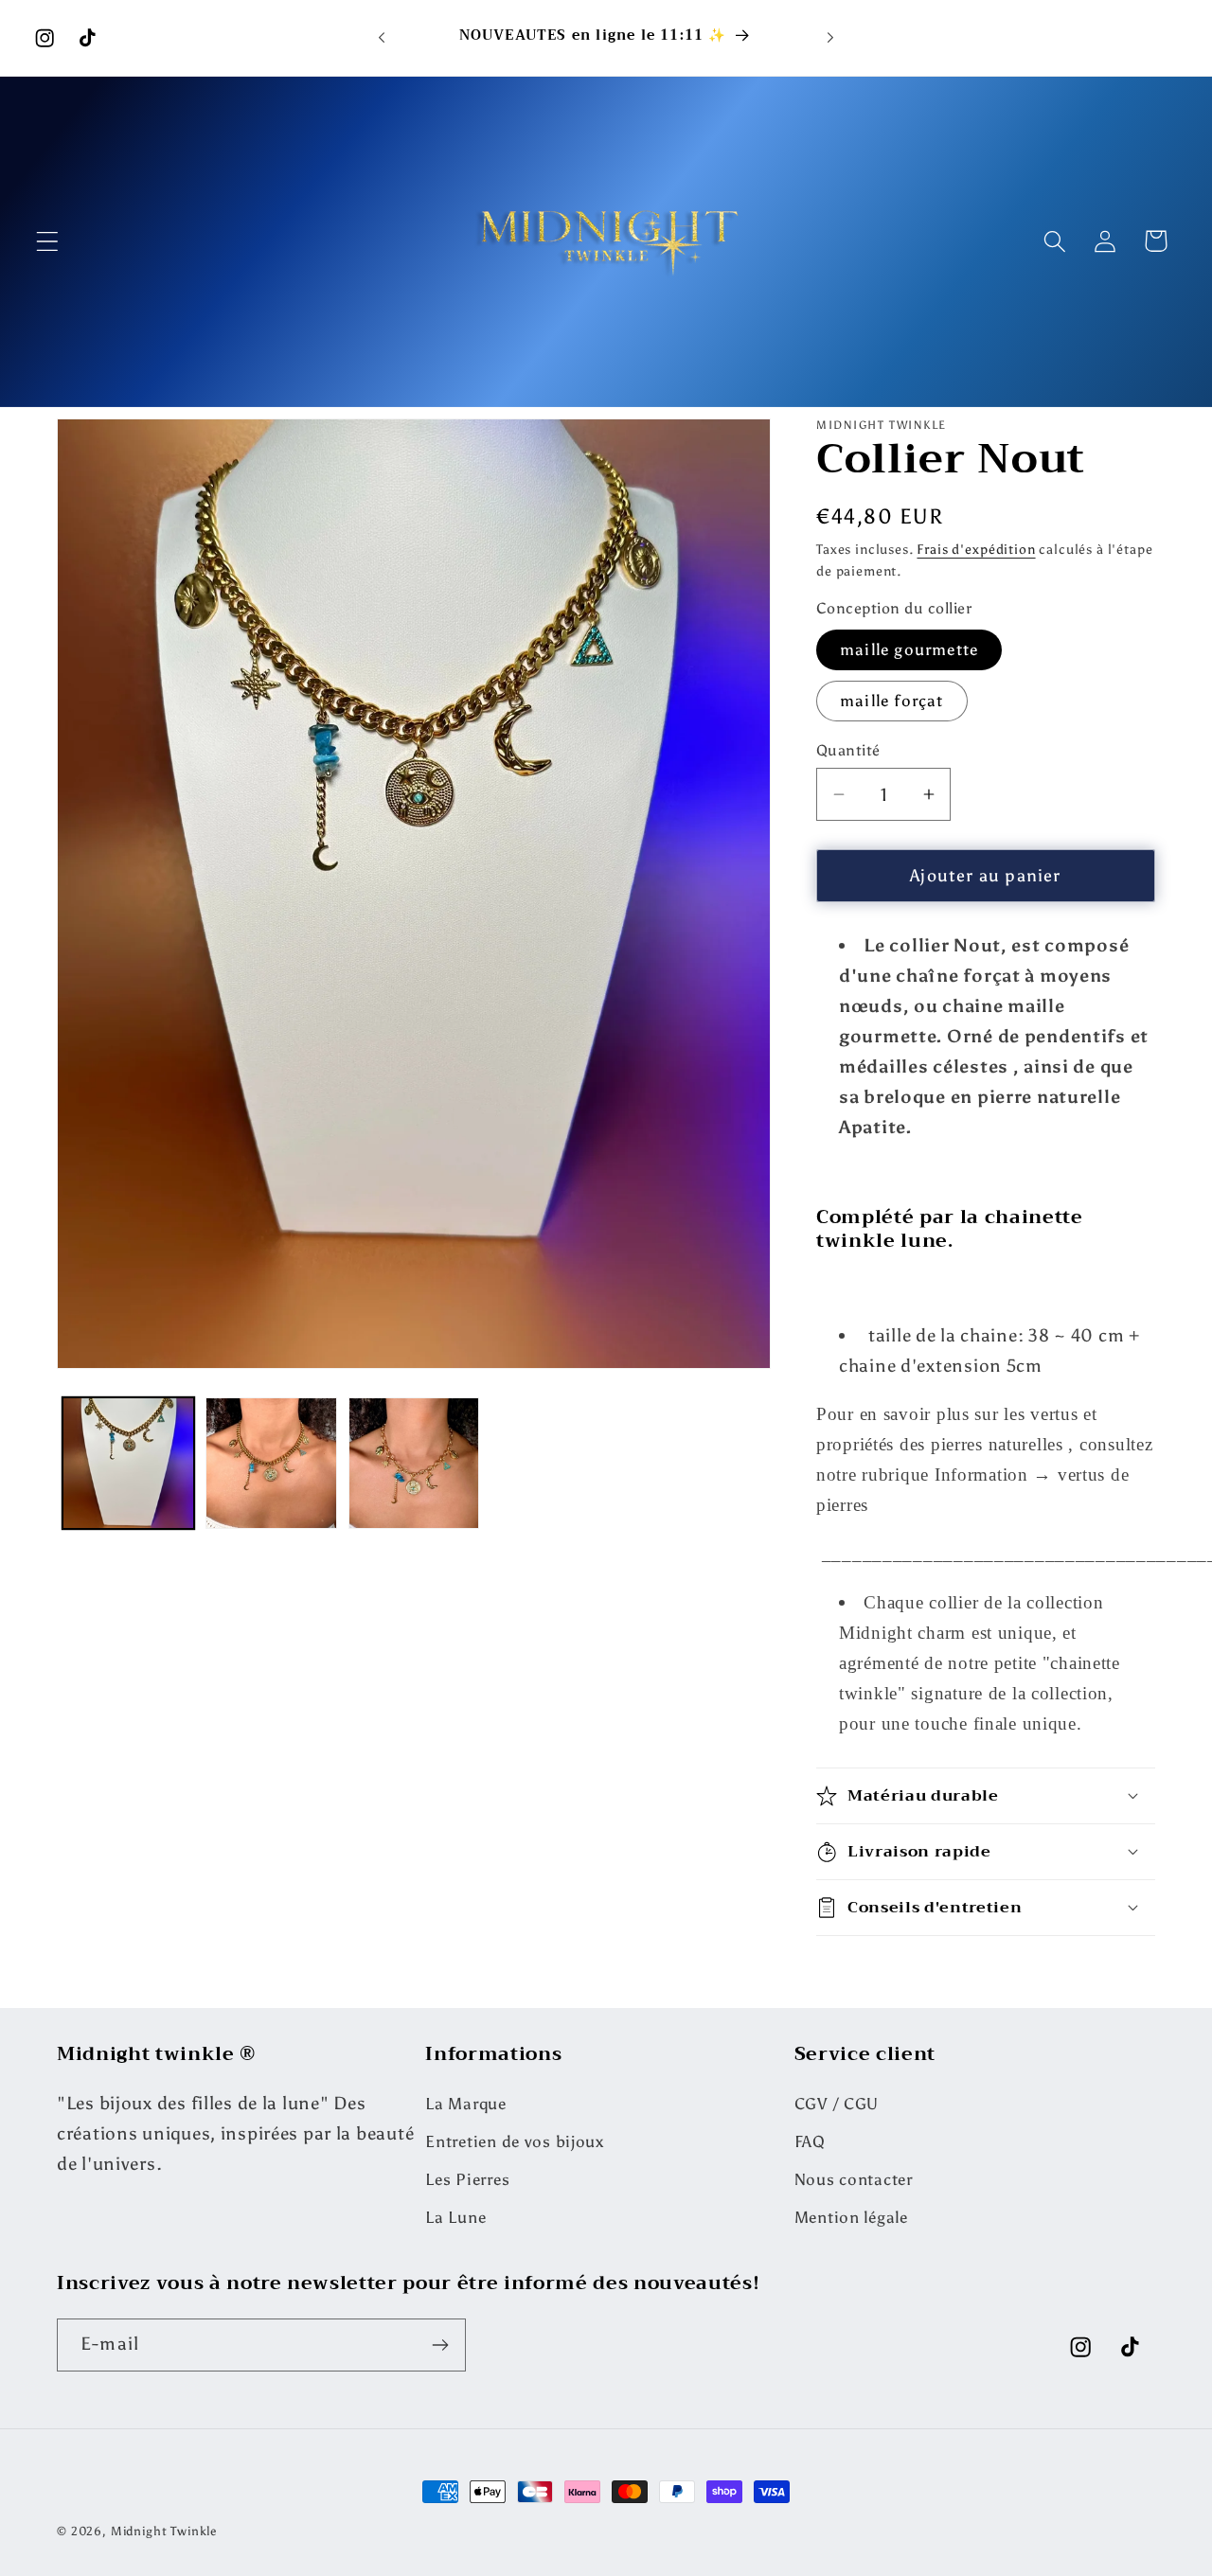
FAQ (810, 2142)
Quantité (848, 750)
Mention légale (851, 2217)
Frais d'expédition (976, 549)
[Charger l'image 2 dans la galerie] (271, 1463)
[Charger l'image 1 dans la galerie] (128, 1463)
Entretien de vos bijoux (515, 2142)
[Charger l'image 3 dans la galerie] (414, 1463)
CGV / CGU (837, 2105)
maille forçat (892, 701)
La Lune (455, 2217)
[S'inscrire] (440, 2345)
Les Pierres (467, 2180)
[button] (48, 241)
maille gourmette (909, 649)
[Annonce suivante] (830, 38)
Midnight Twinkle (164, 2531)
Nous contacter (854, 2180)
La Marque (465, 2105)
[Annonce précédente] (382, 38)
